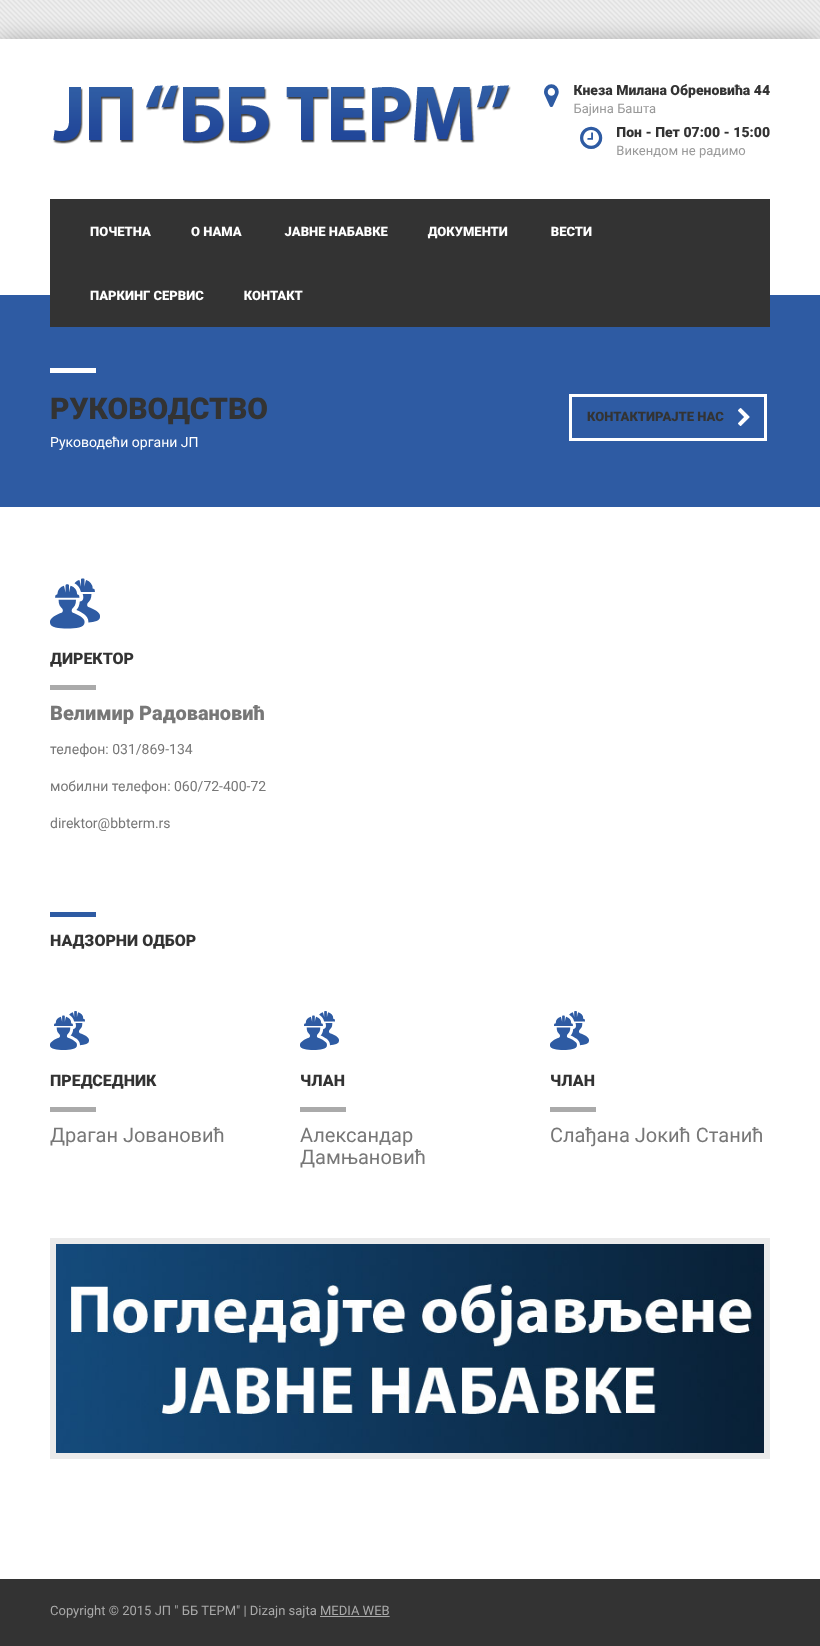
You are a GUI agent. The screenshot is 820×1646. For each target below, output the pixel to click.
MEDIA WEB (355, 1611)
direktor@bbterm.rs (110, 824)
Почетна (120, 232)
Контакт (273, 296)
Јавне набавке (336, 232)
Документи (468, 232)
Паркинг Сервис (147, 296)
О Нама (216, 232)
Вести (571, 232)
